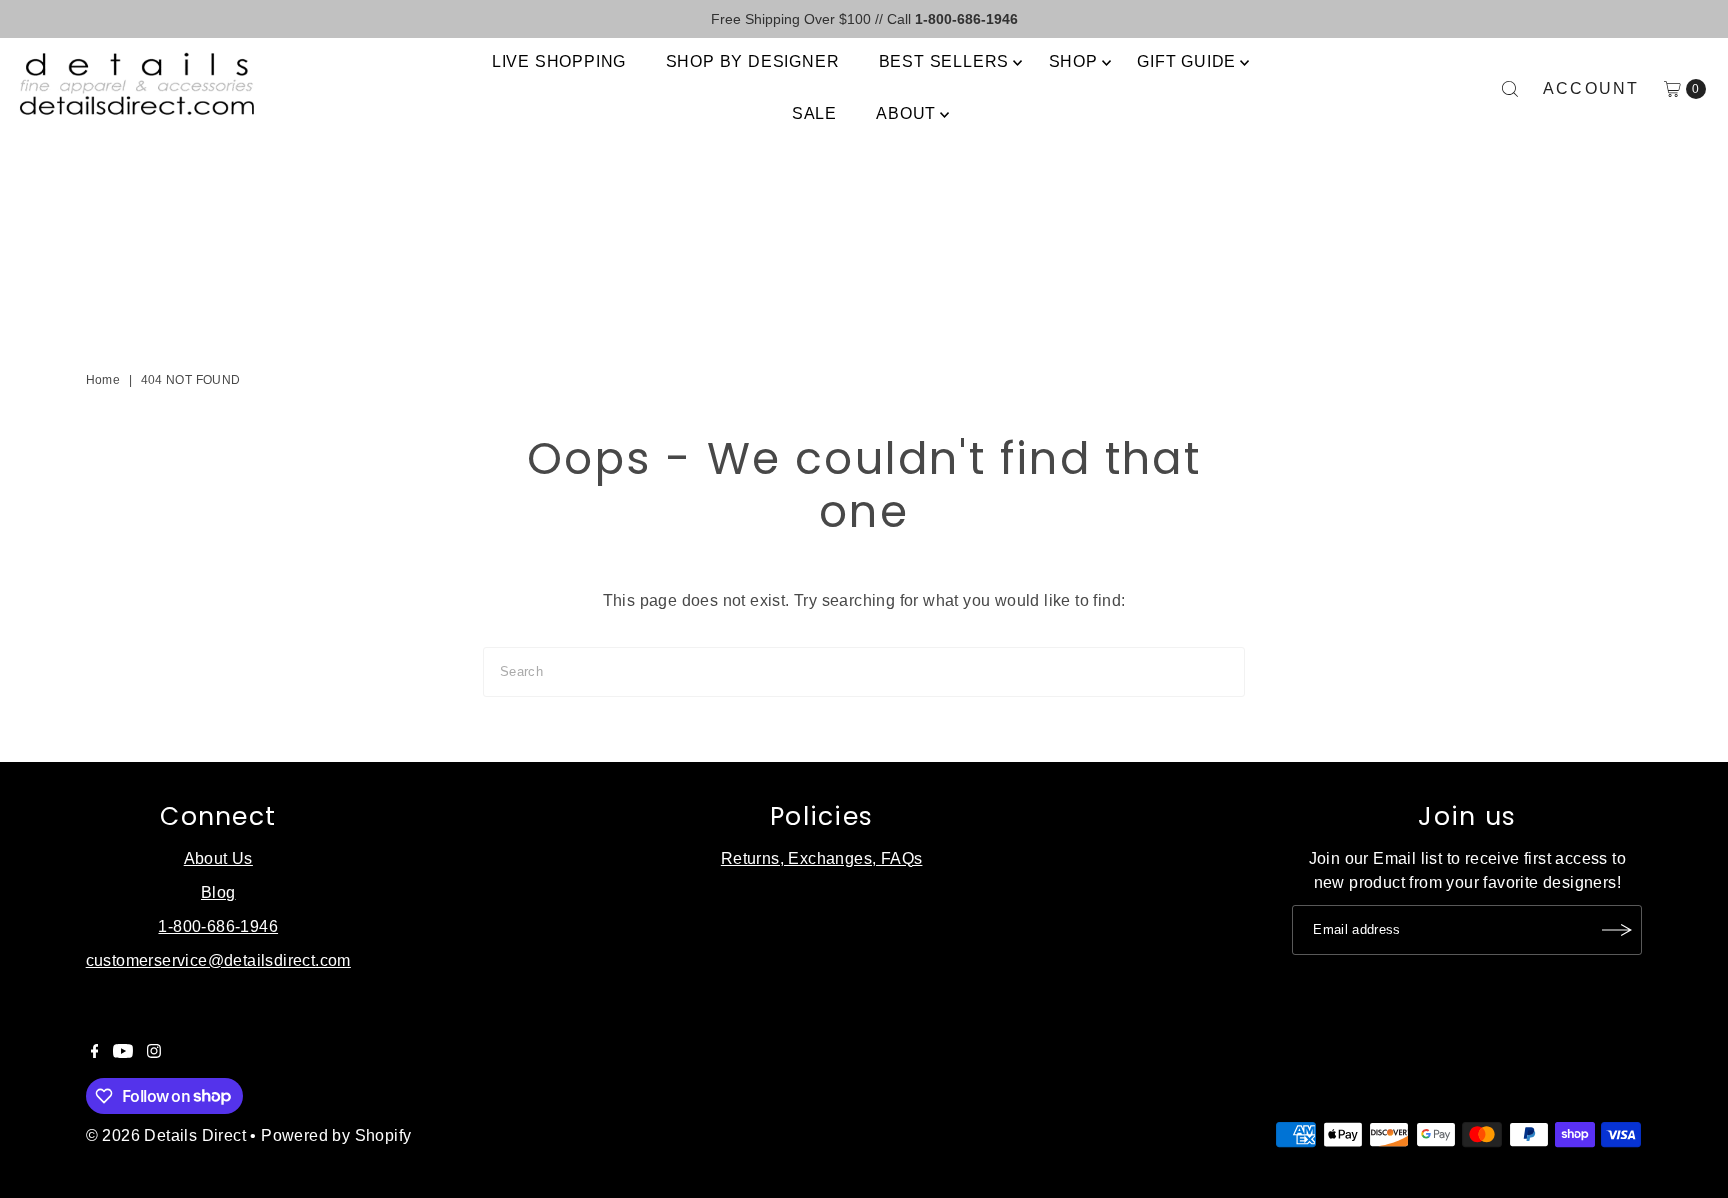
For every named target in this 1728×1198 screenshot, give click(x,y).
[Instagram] (154, 1053)
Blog (218, 892)
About (906, 113)
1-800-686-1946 (218, 926)
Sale (814, 113)
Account (1591, 88)
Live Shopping (559, 61)
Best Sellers (944, 61)
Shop (1073, 61)
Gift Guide (1186, 61)
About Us (218, 858)
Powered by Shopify (336, 1135)
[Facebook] (95, 1053)
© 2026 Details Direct (166, 1135)
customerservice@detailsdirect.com (218, 960)
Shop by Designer (753, 61)
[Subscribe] (1617, 930)
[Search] (1510, 89)
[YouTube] (123, 1053)
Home (103, 380)
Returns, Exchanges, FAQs (822, 858)
